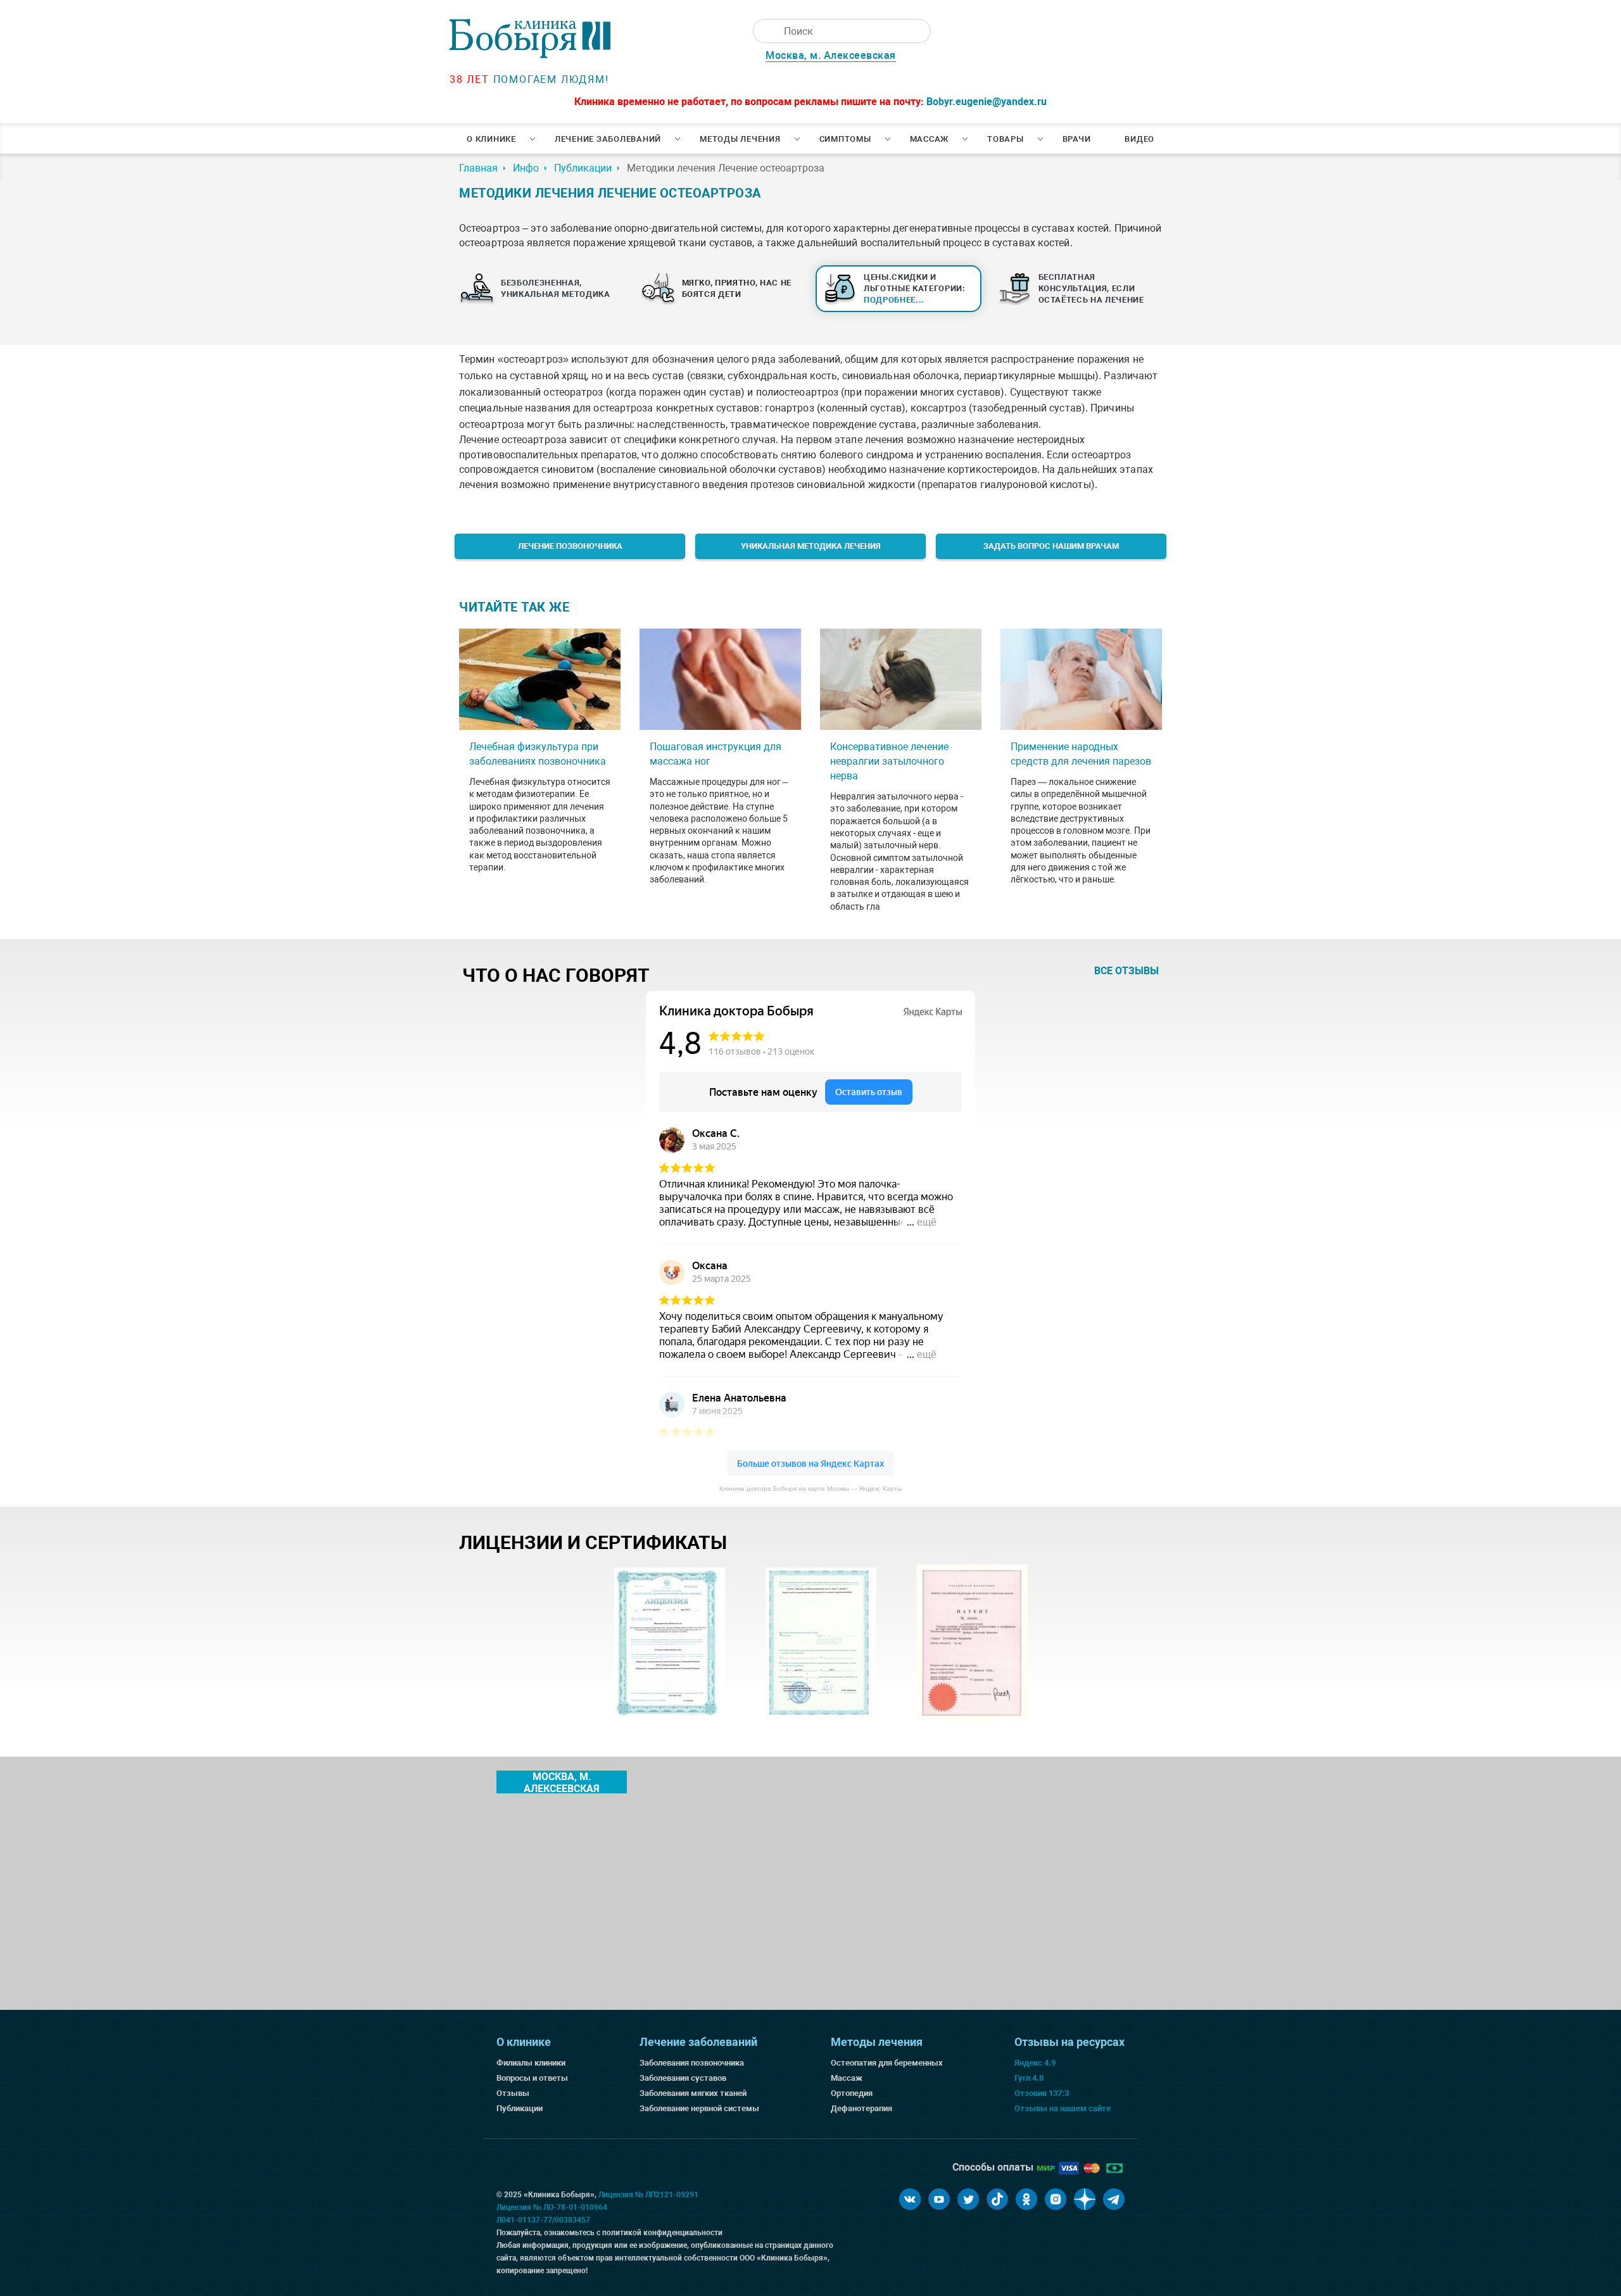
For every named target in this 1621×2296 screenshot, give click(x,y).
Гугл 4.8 (1029, 2078)
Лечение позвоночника (570, 546)
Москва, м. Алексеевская (831, 55)
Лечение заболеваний (608, 139)
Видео (1139, 139)
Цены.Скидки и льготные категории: (915, 288)
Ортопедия (852, 2093)
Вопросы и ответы (532, 2078)
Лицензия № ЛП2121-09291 (648, 2195)
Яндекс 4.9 (1035, 2063)
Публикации (520, 2108)
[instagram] (1056, 2199)
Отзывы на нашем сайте (1063, 2108)
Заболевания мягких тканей (693, 2093)
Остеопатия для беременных (887, 2063)
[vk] (910, 2199)
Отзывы (513, 2093)
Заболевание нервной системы (699, 2108)
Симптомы (845, 139)
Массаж (930, 139)
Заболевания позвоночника (692, 2063)
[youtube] (939, 2199)
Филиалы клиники (531, 2063)
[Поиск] (765, 31)
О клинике (491, 139)
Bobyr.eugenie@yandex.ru (987, 102)
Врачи (1077, 139)
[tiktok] (997, 2199)
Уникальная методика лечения (811, 546)
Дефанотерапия (861, 2108)
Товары (1006, 139)
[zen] (1085, 2199)
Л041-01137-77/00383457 (543, 2220)
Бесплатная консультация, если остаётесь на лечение (1091, 288)
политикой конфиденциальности (662, 2233)
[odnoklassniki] (1026, 2199)
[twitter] (968, 2199)
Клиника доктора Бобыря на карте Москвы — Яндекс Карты (810, 1489)
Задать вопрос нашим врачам (1051, 546)
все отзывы (1126, 971)
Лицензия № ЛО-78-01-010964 (552, 2207)
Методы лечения (740, 139)
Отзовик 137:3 (1042, 2093)
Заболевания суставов (683, 2078)
